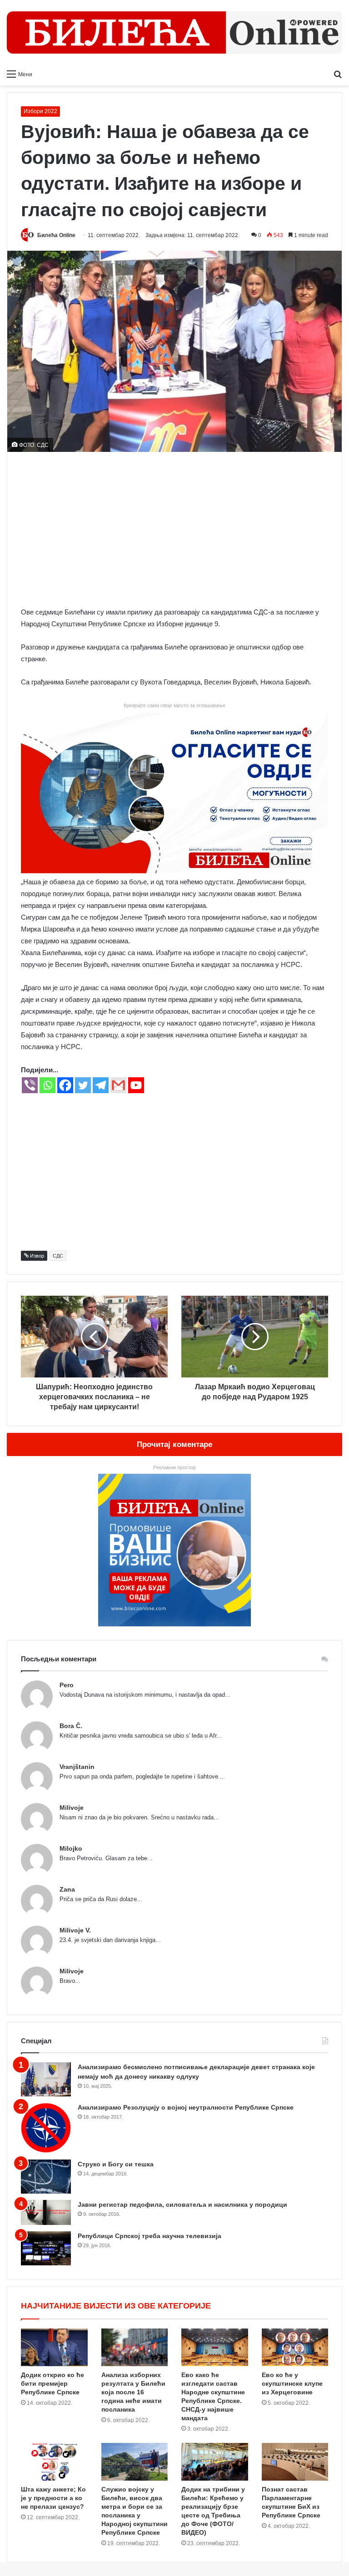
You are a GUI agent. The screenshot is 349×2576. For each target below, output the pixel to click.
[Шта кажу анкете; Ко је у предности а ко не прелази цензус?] (54, 2462)
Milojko (71, 1848)
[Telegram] (101, 1085)
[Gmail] (118, 1085)
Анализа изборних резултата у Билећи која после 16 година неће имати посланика (133, 2392)
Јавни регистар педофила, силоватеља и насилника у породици (182, 2204)
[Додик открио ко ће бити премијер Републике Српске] (54, 2347)
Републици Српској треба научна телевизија (150, 2236)
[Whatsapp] (47, 1085)
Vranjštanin (77, 1767)
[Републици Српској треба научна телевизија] (46, 2248)
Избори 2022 (40, 111)
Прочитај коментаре (174, 1444)
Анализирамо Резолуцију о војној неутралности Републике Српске (186, 2107)
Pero (67, 1685)
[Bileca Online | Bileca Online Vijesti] (174, 32)
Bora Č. (71, 1726)
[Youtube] (136, 1085)
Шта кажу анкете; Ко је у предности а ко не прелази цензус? (53, 2498)
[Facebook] (65, 1085)
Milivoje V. (75, 1930)
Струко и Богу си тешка (116, 2164)
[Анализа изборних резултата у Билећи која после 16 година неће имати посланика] (135, 2347)
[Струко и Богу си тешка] (46, 2177)
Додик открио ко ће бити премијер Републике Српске (52, 2383)
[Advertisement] (174, 529)
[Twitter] (83, 1085)
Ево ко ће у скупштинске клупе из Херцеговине (292, 2383)
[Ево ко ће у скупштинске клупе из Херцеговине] (295, 2347)
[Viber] (30, 1085)
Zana (67, 1889)
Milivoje (72, 1808)
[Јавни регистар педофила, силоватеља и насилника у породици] (46, 2212)
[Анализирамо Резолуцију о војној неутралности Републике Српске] (46, 2128)
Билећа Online (56, 235)
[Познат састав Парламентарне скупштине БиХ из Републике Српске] (295, 2462)
